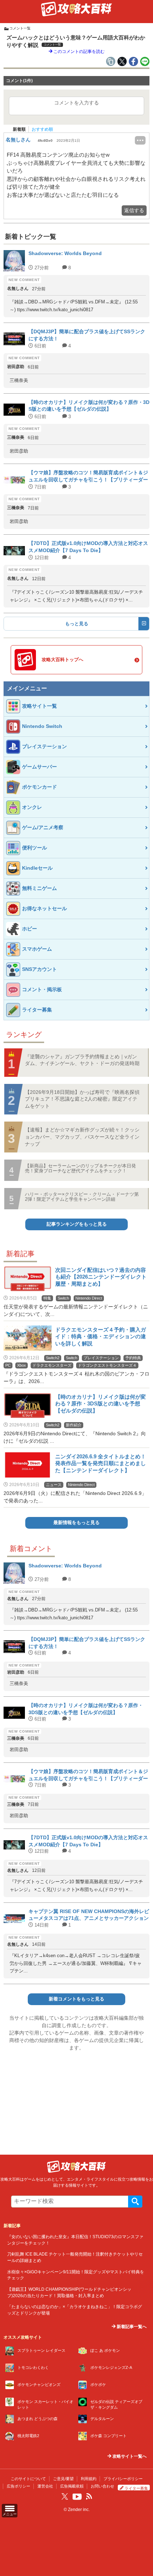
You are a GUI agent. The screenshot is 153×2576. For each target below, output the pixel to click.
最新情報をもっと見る (76, 1522)
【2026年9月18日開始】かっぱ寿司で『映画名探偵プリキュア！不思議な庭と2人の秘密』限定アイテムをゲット (82, 1099)
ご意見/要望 (63, 2479)
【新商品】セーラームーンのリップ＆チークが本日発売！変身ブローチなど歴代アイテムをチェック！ (80, 1168)
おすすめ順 (42, 129)
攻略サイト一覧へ (129, 2456)
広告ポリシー (19, 2486)
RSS (89, 2496)
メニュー (10, 2514)
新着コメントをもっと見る (76, 1999)
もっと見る (77, 624)
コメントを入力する (76, 103)
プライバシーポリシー (123, 2479)
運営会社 (45, 2486)
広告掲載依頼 (72, 2486)
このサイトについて (28, 2479)
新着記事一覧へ (131, 2327)
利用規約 (89, 2479)
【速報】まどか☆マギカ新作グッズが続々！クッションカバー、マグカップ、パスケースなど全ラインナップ (82, 1137)
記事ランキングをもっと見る (77, 1224)
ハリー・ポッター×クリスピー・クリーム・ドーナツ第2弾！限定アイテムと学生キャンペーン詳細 (82, 1197)
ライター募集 (136, 2488)
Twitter (65, 2496)
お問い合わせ (102, 2486)
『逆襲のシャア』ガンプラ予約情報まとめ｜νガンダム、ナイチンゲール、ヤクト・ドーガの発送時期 (82, 1060)
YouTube (77, 2497)
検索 (135, 2202)
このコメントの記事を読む (78, 52)
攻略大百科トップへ (62, 660)
